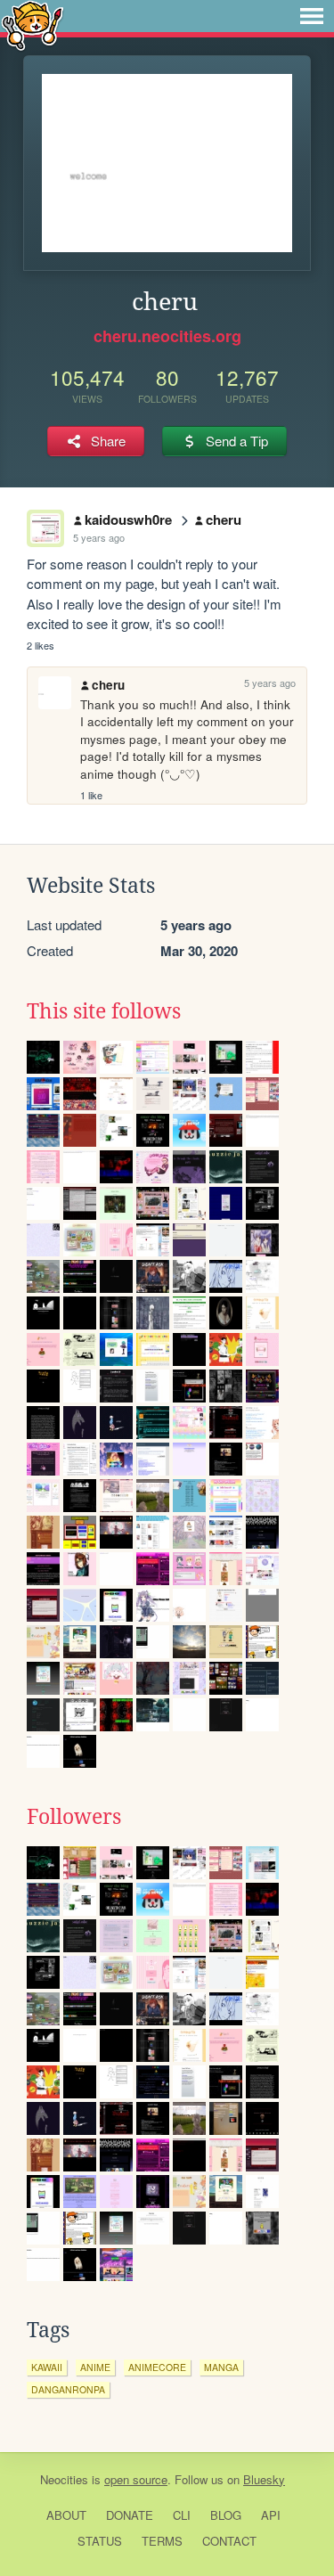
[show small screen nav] (312, 16)
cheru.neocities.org (167, 336)
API (271, 2515)
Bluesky (264, 2479)
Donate (130, 2515)
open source (136, 2479)
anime (95, 2367)
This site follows (104, 1011)
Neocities (64, 2479)
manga (221, 2367)
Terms (162, 2541)
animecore (157, 2367)
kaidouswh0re (128, 519)
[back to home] (33, 25)
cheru (224, 519)
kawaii (47, 2367)
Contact (229, 2541)
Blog (226, 2515)
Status (100, 2541)
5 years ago (99, 537)
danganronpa (68, 2389)
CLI (182, 2515)
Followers (74, 1817)
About (66, 2515)
